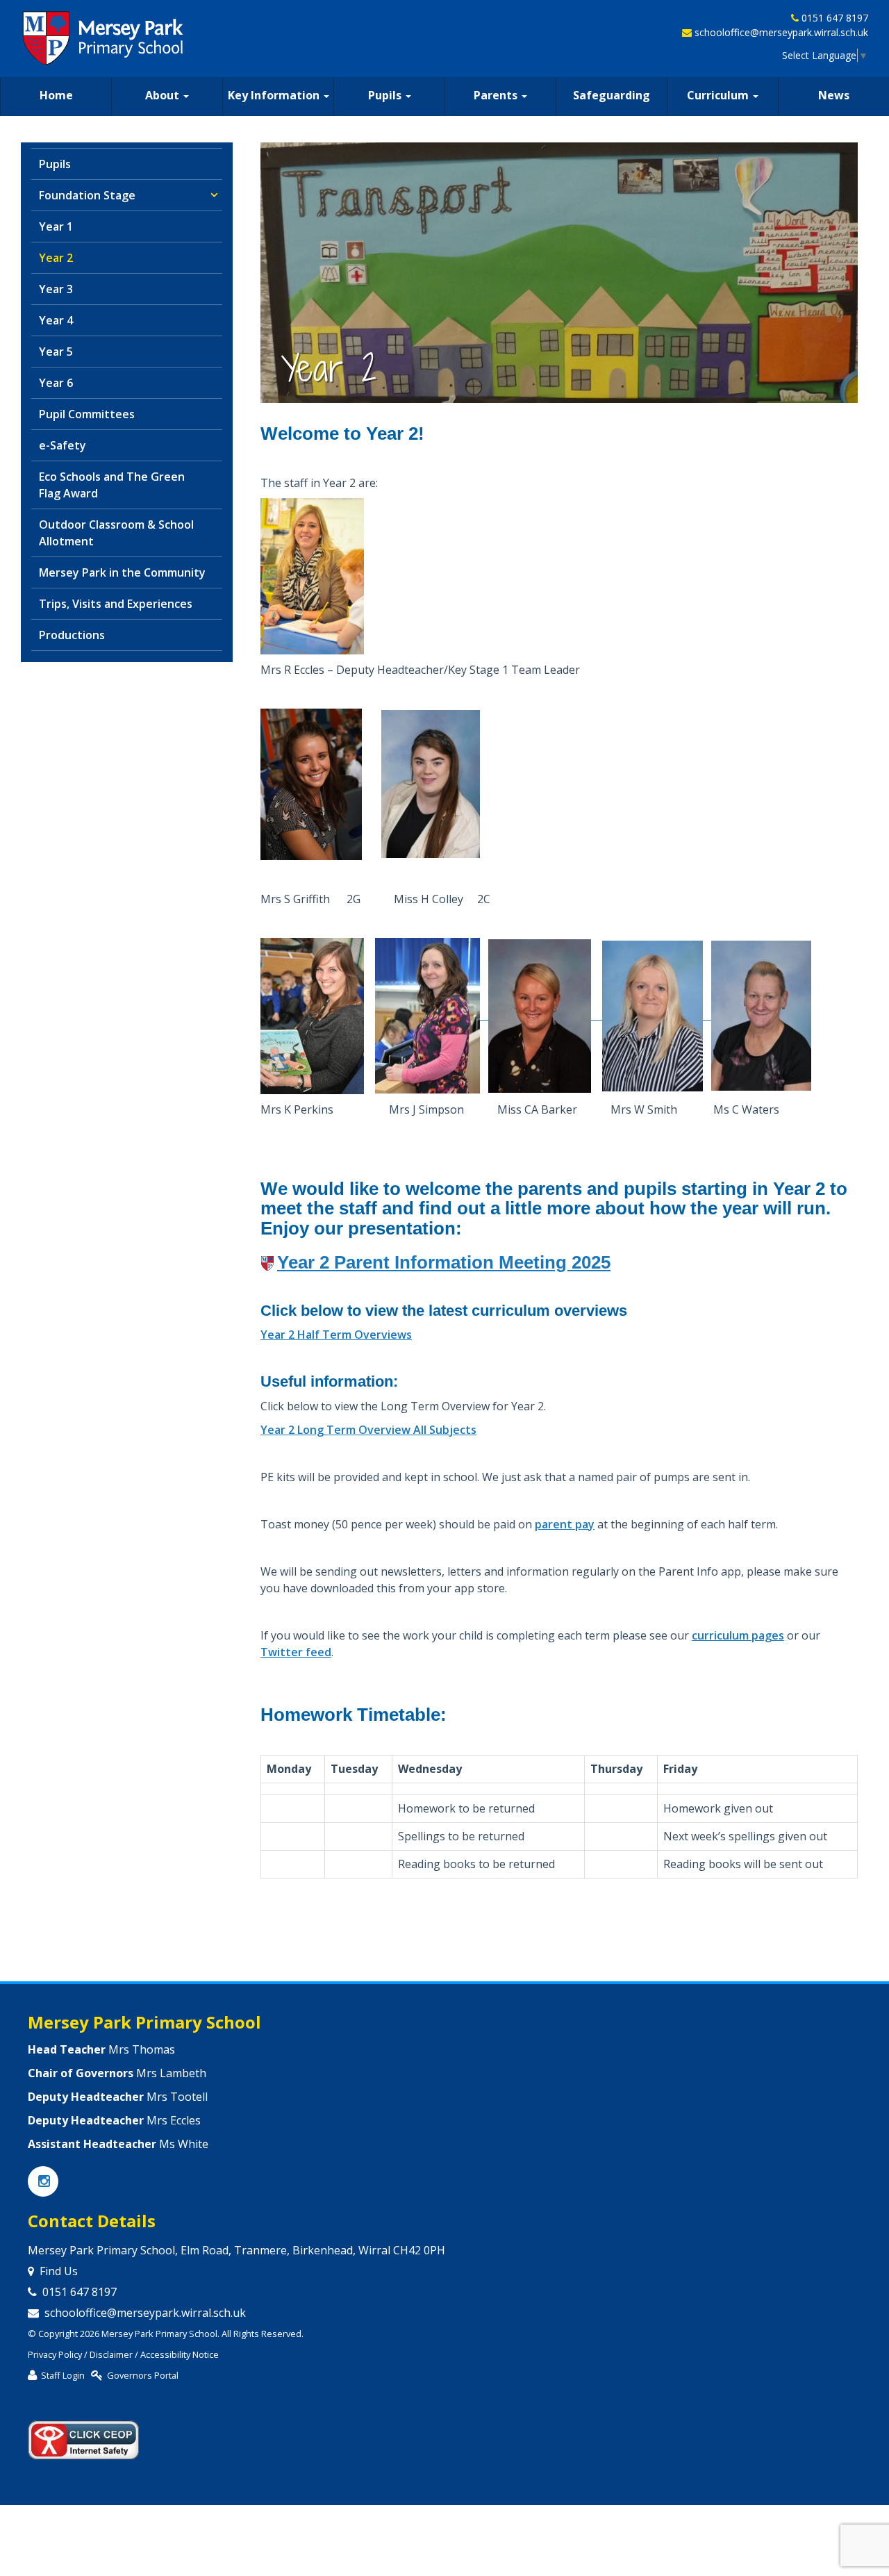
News (834, 95)
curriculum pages (738, 1635)
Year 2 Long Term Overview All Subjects (368, 1430)
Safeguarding (612, 95)
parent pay (565, 1524)
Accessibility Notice (180, 2354)
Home (56, 95)
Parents (497, 95)
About (164, 95)
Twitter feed (296, 1652)
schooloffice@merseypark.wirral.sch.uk (781, 32)
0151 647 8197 (835, 18)
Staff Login (63, 2375)
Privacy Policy (55, 2354)
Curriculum (719, 95)
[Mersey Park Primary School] (104, 38)
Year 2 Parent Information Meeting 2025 (444, 1262)
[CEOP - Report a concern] (83, 2434)
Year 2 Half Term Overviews (336, 1335)
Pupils (386, 95)
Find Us (59, 2271)
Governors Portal (143, 2375)
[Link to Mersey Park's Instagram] (43, 2182)
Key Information (275, 95)
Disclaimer (111, 2354)
